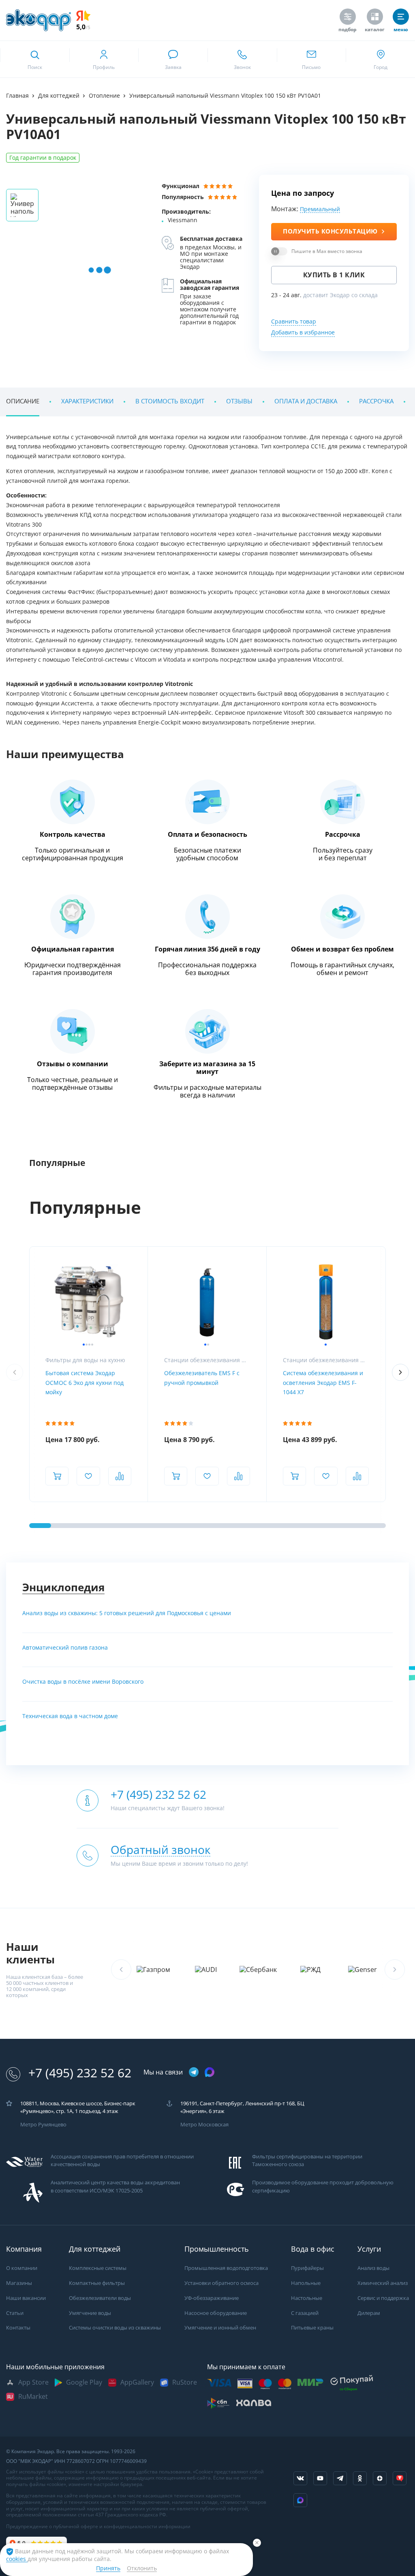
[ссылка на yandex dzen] (380, 2478)
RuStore (185, 2382)
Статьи (15, 2313)
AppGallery (137, 2382)
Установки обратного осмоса (221, 2283)
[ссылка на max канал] (210, 2072)
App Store (33, 2382)
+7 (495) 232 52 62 (80, 2073)
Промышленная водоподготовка (226, 2268)
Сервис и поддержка (383, 2298)
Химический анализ (383, 2283)
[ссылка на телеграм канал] (194, 2073)
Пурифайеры (307, 2268)
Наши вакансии (26, 2298)
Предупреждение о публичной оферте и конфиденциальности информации (98, 2527)
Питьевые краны (312, 2328)
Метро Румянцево (43, 2125)
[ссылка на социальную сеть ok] (360, 2478)
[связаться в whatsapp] (173, 59)
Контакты (18, 2328)
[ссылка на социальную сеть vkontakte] (300, 2478)
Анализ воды (373, 2268)
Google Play (84, 2382)
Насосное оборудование (216, 2313)
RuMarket (33, 2397)
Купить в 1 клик (334, 275)
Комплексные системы (98, 2268)
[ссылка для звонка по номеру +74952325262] (242, 59)
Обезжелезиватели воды (100, 2298)
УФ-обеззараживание (212, 2298)
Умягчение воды (90, 2313)
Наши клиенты (30, 1953)
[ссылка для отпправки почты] (311, 59)
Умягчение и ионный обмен (220, 2328)
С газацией (305, 2313)
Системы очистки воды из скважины (115, 2328)
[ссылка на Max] (300, 2500)
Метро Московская (204, 2125)
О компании (22, 2268)
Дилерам (369, 2313)
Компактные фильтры (97, 2283)
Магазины (19, 2283)
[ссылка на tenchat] (400, 2478)
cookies (17, 2559)
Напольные (306, 2283)
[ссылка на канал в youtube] (320, 2478)
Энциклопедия (63, 1587)
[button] (400, 1372)
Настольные (307, 2298)
